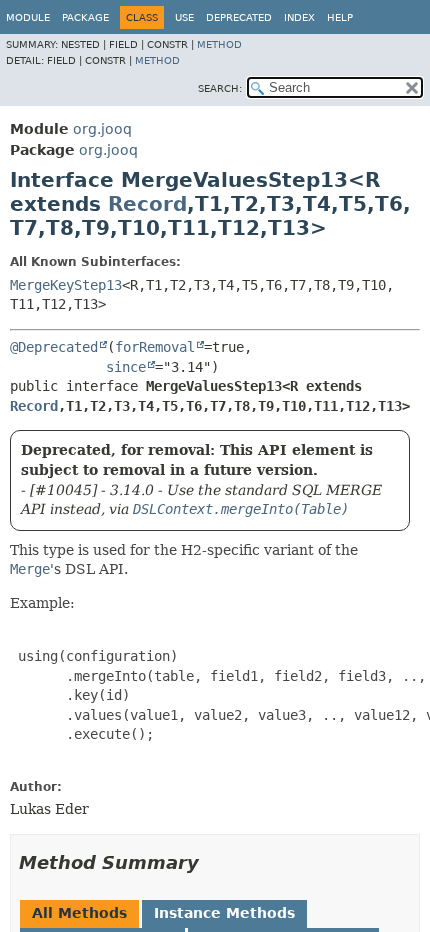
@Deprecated (54, 347)
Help (340, 17)
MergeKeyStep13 (66, 285)
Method (219, 44)
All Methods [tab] (79, 913)
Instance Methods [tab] (224, 913)
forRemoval (155, 347)
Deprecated (239, 17)
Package (85, 17)
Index (299, 17)
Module (28, 17)
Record (147, 204)
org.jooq (102, 129)
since (126, 367)
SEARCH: (220, 88)
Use (184, 17)
